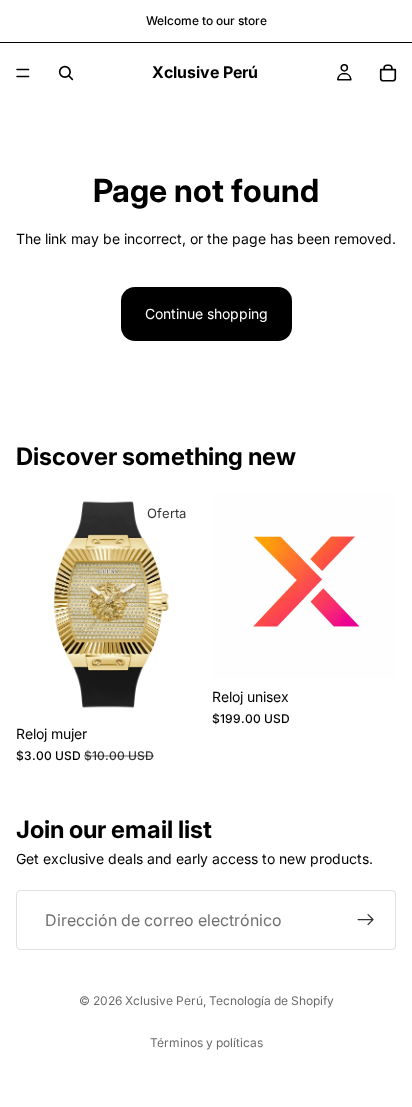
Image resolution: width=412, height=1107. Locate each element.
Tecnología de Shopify (271, 1000)
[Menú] (23, 73)
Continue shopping (206, 313)
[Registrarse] (366, 920)
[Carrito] (388, 73)
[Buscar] (66, 73)
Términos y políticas (206, 1042)
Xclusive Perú (164, 1000)
